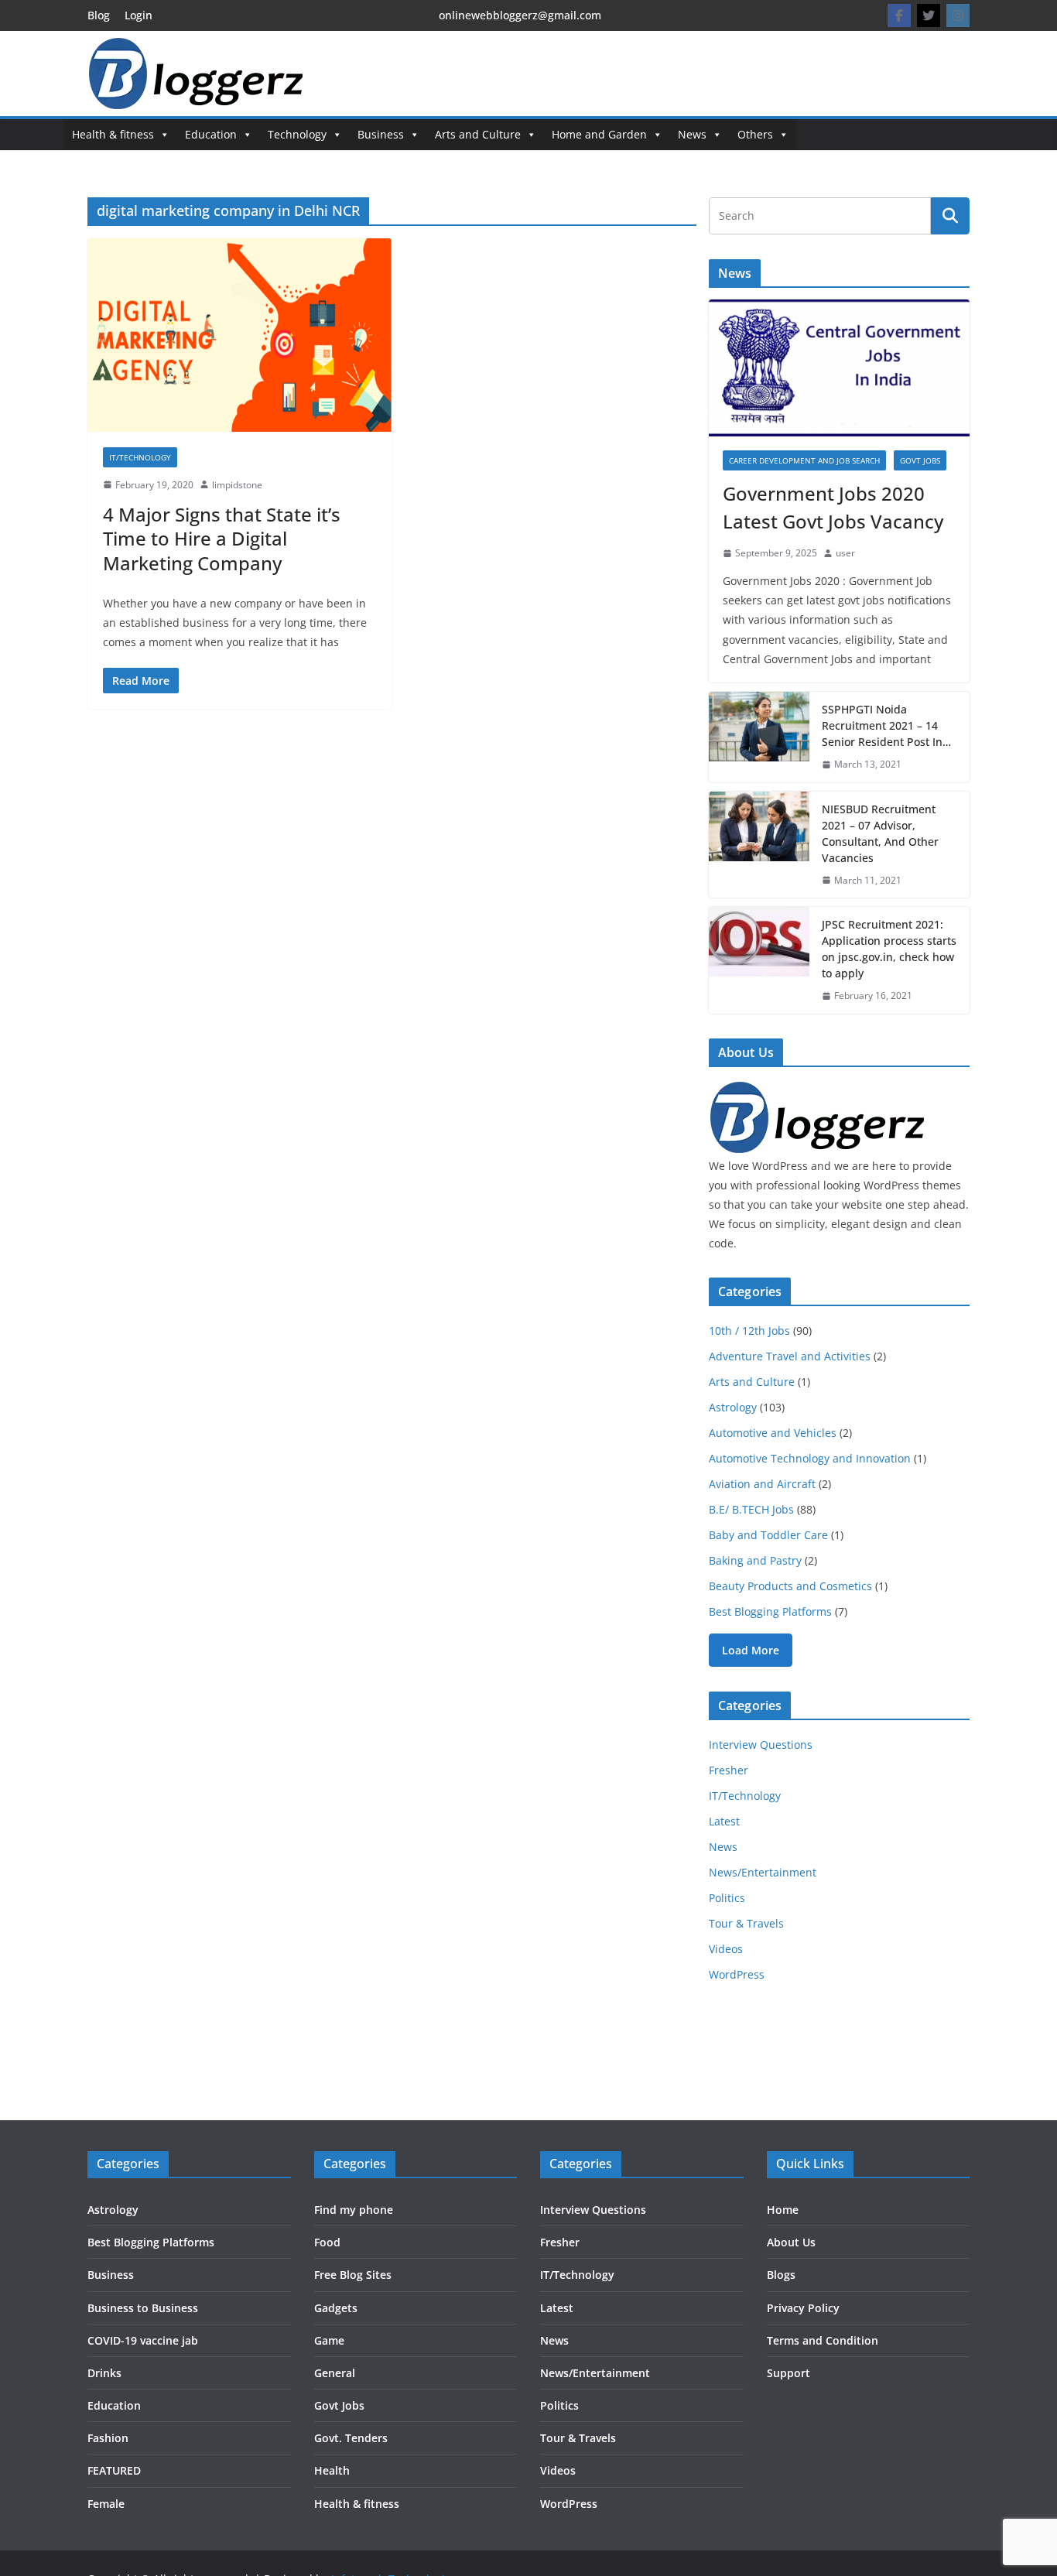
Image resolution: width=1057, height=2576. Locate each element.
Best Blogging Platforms (770, 1611)
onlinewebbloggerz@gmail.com (520, 15)
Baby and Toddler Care (768, 1535)
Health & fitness (113, 134)
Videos (726, 1949)
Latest (724, 1821)
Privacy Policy (803, 2308)
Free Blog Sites (353, 2275)
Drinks (104, 2373)
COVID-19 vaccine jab (143, 2340)
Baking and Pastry (755, 1560)
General (335, 2373)
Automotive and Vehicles (773, 1433)
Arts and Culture (478, 134)
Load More (751, 1650)
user (845, 553)
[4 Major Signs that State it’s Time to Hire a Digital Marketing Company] (239, 335)
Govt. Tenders (351, 2438)
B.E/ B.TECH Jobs (751, 1509)
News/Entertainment (763, 1872)
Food (327, 2242)
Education (211, 134)
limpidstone (237, 485)
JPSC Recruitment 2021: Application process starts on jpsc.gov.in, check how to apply (889, 949)
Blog (99, 15)
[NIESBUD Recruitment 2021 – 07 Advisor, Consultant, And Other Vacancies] (759, 845)
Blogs (781, 2275)
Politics (727, 1898)
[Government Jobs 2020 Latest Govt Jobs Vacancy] (839, 368)
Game (329, 2340)
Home (783, 2210)
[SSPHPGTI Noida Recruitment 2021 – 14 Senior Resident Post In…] (759, 737)
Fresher (729, 1770)
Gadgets (336, 2308)
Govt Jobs (920, 460)
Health (332, 2470)
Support (788, 2373)
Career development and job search (804, 460)
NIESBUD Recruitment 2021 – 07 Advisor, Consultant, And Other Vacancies (880, 833)
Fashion (108, 2438)
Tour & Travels (746, 1923)
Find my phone (354, 2210)
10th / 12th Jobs (749, 1331)
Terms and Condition (823, 2340)
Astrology (733, 1407)
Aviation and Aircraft (762, 1484)
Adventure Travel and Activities (790, 1356)
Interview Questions (761, 1745)
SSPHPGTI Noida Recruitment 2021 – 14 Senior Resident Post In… (886, 725)
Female (106, 2504)
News (692, 134)
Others (755, 134)
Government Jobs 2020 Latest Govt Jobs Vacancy (833, 507)
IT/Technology (140, 457)
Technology (297, 134)
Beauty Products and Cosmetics (790, 1586)
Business (381, 134)
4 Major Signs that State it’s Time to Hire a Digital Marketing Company (222, 538)
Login (139, 15)
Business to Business (143, 2308)
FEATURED (114, 2470)
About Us (791, 2242)
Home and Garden (599, 134)
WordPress (737, 1974)
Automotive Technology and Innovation (810, 1458)
